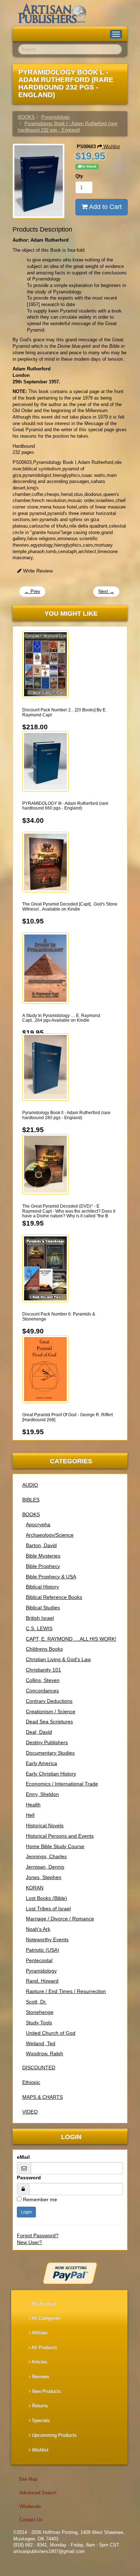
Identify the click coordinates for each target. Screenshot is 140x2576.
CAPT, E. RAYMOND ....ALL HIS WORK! (71, 1639)
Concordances (42, 1691)
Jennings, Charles (46, 1856)
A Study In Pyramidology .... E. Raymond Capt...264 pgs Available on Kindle (61, 1018)
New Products (46, 2391)
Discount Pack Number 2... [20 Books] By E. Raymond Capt (64, 712)
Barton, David (41, 1545)
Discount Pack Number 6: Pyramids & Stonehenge (59, 1316)
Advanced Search (38, 2493)
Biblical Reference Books (54, 1597)
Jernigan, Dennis (45, 1867)
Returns (39, 2406)
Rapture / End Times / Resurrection (66, 1991)
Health (33, 1805)
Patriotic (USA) (43, 1950)
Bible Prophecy (43, 1566)
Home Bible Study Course (55, 1846)
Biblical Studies (43, 1608)
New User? (29, 2242)
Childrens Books (44, 1649)
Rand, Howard (42, 1981)
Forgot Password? (38, 2235)
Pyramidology (41, 1971)
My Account (43, 2304)
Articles (39, 2362)
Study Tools (39, 2023)
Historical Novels (45, 1825)
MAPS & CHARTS (43, 2097)
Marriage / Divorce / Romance (60, 1919)
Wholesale (30, 2506)
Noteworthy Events (47, 1939)
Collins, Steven (43, 1680)
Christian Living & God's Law (58, 1659)
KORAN (35, 1888)
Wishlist (111, 147)
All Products (44, 2347)
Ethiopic (31, 2082)
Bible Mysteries (43, 1556)
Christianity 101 (43, 1670)
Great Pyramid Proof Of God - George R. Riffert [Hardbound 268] (67, 1417)
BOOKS (31, 1514)
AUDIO (30, 1485)
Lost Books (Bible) (46, 1898)
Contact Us (31, 2520)
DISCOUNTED (39, 2067)
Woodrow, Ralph (45, 2053)
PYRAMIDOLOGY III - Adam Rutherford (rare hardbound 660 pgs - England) (65, 806)
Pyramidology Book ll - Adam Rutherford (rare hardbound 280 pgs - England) (66, 1115)
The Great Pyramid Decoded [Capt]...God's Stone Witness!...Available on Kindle (70, 906)
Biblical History (42, 1587)
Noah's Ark (38, 1929)
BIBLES (31, 1500)
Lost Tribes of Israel (48, 1909)
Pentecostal (39, 1960)
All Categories (46, 2318)
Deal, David (39, 1732)
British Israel (40, 1618)
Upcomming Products (54, 2435)
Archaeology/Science (50, 1535)
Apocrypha (38, 1524)
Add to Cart (105, 207)
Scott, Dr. (36, 2002)
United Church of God (51, 2033)
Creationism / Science (51, 1711)
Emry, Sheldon (42, 1794)
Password (29, 2178)
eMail (23, 2157)
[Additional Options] (70, 2273)
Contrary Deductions (49, 1701)
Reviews (40, 2377)
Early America (41, 1763)
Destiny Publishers (47, 1742)
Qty (79, 176)
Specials (40, 2420)
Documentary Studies (50, 1753)
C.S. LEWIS (39, 1628)
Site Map (28, 2479)
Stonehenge (40, 2012)
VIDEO (30, 2112)
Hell (30, 1815)
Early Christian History (51, 1774)
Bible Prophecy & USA (51, 1577)
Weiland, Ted (41, 2043)
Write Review (37, 571)
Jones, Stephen (44, 1877)
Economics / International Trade (62, 1784)
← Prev (32, 591)
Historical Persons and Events (60, 1836)
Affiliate (39, 2333)
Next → (106, 591)
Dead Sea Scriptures (49, 1722)
